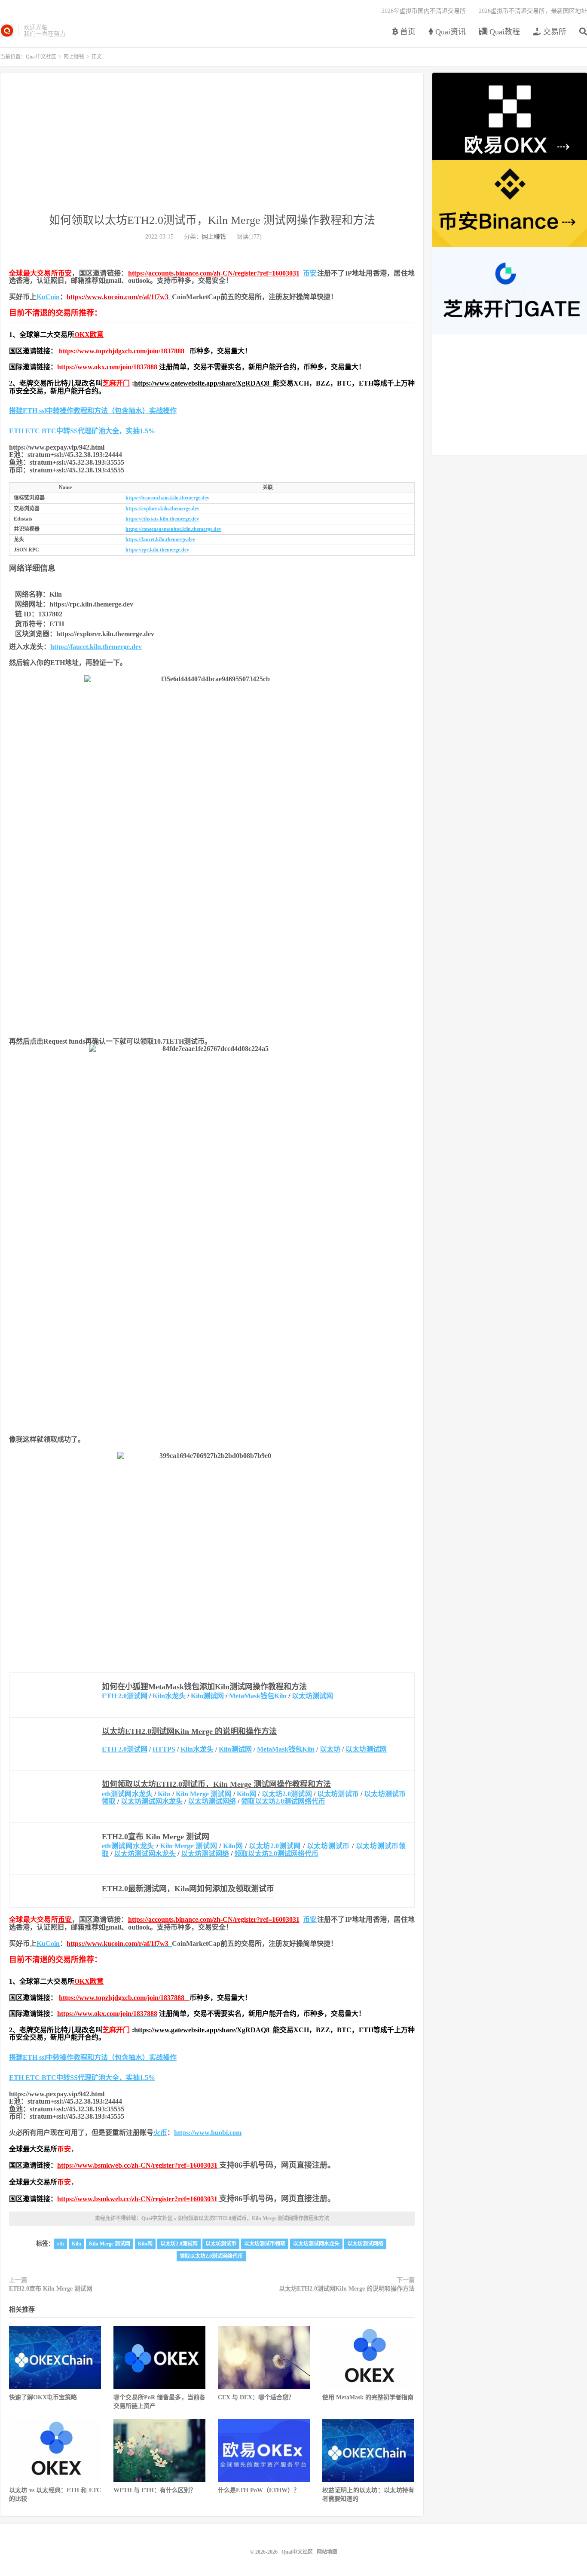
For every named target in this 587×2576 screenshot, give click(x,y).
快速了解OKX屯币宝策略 (43, 2397)
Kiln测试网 (207, 1696)
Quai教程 (504, 32)
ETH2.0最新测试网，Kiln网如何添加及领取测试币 (188, 1889)
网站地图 (327, 2552)
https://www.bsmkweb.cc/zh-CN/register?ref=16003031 (137, 2165)
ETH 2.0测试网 (125, 1696)
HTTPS (164, 1749)
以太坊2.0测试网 (287, 1794)
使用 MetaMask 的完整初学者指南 (368, 2397)
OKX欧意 (89, 335)
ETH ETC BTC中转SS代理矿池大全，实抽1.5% (82, 431)
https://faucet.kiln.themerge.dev (160, 539)
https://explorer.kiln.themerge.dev (162, 508)
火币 (160, 2133)
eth (61, 2244)
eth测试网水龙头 (127, 1794)
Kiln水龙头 (169, 1696)
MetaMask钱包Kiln (258, 1696)
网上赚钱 (74, 57)
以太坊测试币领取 (265, 2244)
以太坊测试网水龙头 (152, 1801)
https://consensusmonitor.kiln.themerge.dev (173, 529)
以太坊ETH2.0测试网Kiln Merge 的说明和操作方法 (189, 1731)
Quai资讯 (449, 32)
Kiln (164, 1794)
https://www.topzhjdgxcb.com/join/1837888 (124, 351)
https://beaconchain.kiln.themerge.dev (167, 498)
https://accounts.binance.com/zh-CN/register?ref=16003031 (214, 273)
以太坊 (330, 1749)
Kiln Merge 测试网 (204, 1794)
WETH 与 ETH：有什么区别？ (155, 2490)
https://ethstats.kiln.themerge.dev (162, 519)
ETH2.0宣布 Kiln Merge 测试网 (156, 1837)
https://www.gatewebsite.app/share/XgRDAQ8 (203, 383)
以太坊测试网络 (212, 1801)
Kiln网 (246, 1794)
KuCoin (48, 297)
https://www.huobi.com (208, 2133)
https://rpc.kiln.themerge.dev (157, 550)
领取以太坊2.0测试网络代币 (283, 1801)
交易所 (554, 32)
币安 (65, 273)
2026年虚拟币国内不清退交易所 (424, 11)
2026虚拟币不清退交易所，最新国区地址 (533, 11)
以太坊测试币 (338, 1794)
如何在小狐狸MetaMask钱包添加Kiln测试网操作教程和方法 (204, 1687)
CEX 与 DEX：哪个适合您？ (256, 2397)
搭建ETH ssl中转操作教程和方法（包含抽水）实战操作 (93, 411)
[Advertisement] (212, 148)
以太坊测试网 (312, 1696)
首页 (407, 32)
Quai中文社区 (7, 31)
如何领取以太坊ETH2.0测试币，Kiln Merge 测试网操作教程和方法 (212, 220)
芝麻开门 (116, 383)
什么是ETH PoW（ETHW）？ (259, 2490)
